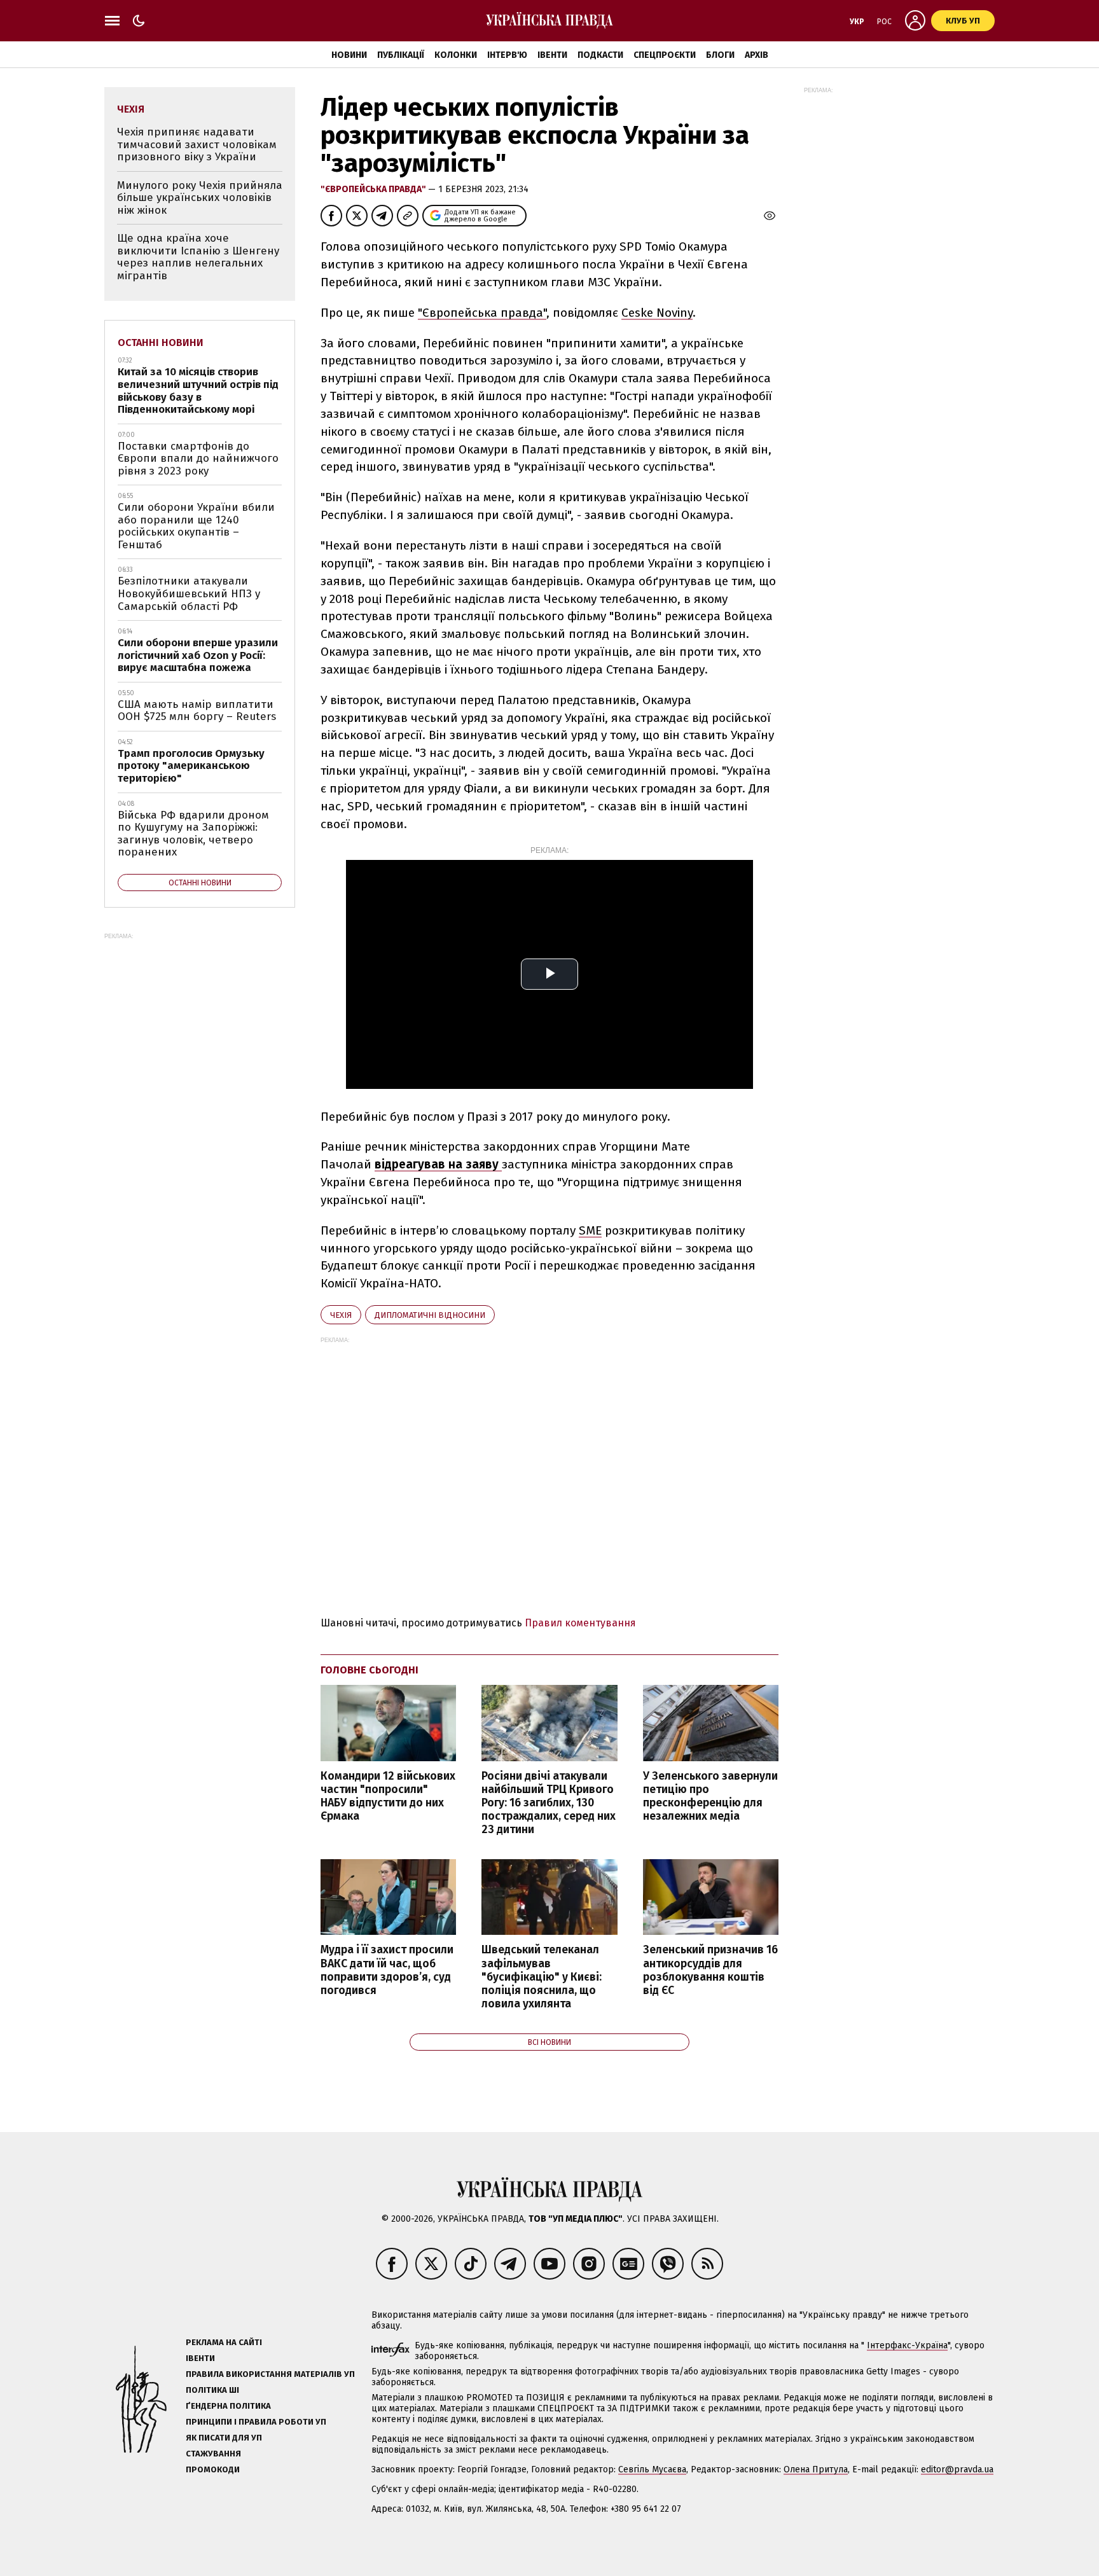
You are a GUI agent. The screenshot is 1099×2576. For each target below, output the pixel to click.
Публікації (401, 55)
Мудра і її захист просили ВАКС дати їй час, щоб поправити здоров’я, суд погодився (387, 1970)
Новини (349, 55)
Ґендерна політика (228, 2406)
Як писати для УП (224, 2438)
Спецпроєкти (665, 55)
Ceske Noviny (657, 313)
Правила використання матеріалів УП (270, 2374)
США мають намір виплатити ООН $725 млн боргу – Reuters (197, 711)
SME (590, 1230)
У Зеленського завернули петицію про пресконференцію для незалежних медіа (710, 1796)
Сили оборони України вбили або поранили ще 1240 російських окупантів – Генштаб (196, 526)
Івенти (552, 55)
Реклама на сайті (224, 2342)
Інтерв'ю (507, 55)
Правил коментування (580, 1623)
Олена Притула (816, 2469)
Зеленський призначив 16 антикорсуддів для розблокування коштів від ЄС (710, 1970)
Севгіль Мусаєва (652, 2469)
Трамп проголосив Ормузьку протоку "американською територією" (191, 766)
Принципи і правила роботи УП (256, 2422)
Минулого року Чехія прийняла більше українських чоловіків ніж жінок (200, 198)
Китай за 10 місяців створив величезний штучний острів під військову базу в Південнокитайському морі (198, 391)
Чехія (341, 1315)
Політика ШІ (212, 2390)
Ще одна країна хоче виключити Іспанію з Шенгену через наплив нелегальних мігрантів (198, 257)
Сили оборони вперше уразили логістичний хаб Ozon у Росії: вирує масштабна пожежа (198, 655)
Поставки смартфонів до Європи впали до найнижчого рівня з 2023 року (198, 459)
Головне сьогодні (370, 1670)
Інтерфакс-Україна (907, 2345)
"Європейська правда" (374, 189)
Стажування (213, 2454)
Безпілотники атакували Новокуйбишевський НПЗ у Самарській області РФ (189, 593)
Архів (757, 55)
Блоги (720, 55)
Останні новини (161, 343)
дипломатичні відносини (430, 1315)
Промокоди (213, 2469)
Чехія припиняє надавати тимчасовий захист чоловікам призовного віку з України (197, 144)
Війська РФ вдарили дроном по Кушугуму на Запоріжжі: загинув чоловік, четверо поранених (193, 834)
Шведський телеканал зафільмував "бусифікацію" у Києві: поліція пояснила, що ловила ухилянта (542, 1977)
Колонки (456, 55)
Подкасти (600, 55)
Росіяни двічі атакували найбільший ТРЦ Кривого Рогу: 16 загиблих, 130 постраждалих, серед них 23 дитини (549, 1803)
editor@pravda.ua (957, 2469)
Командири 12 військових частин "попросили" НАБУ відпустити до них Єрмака (388, 1796)
